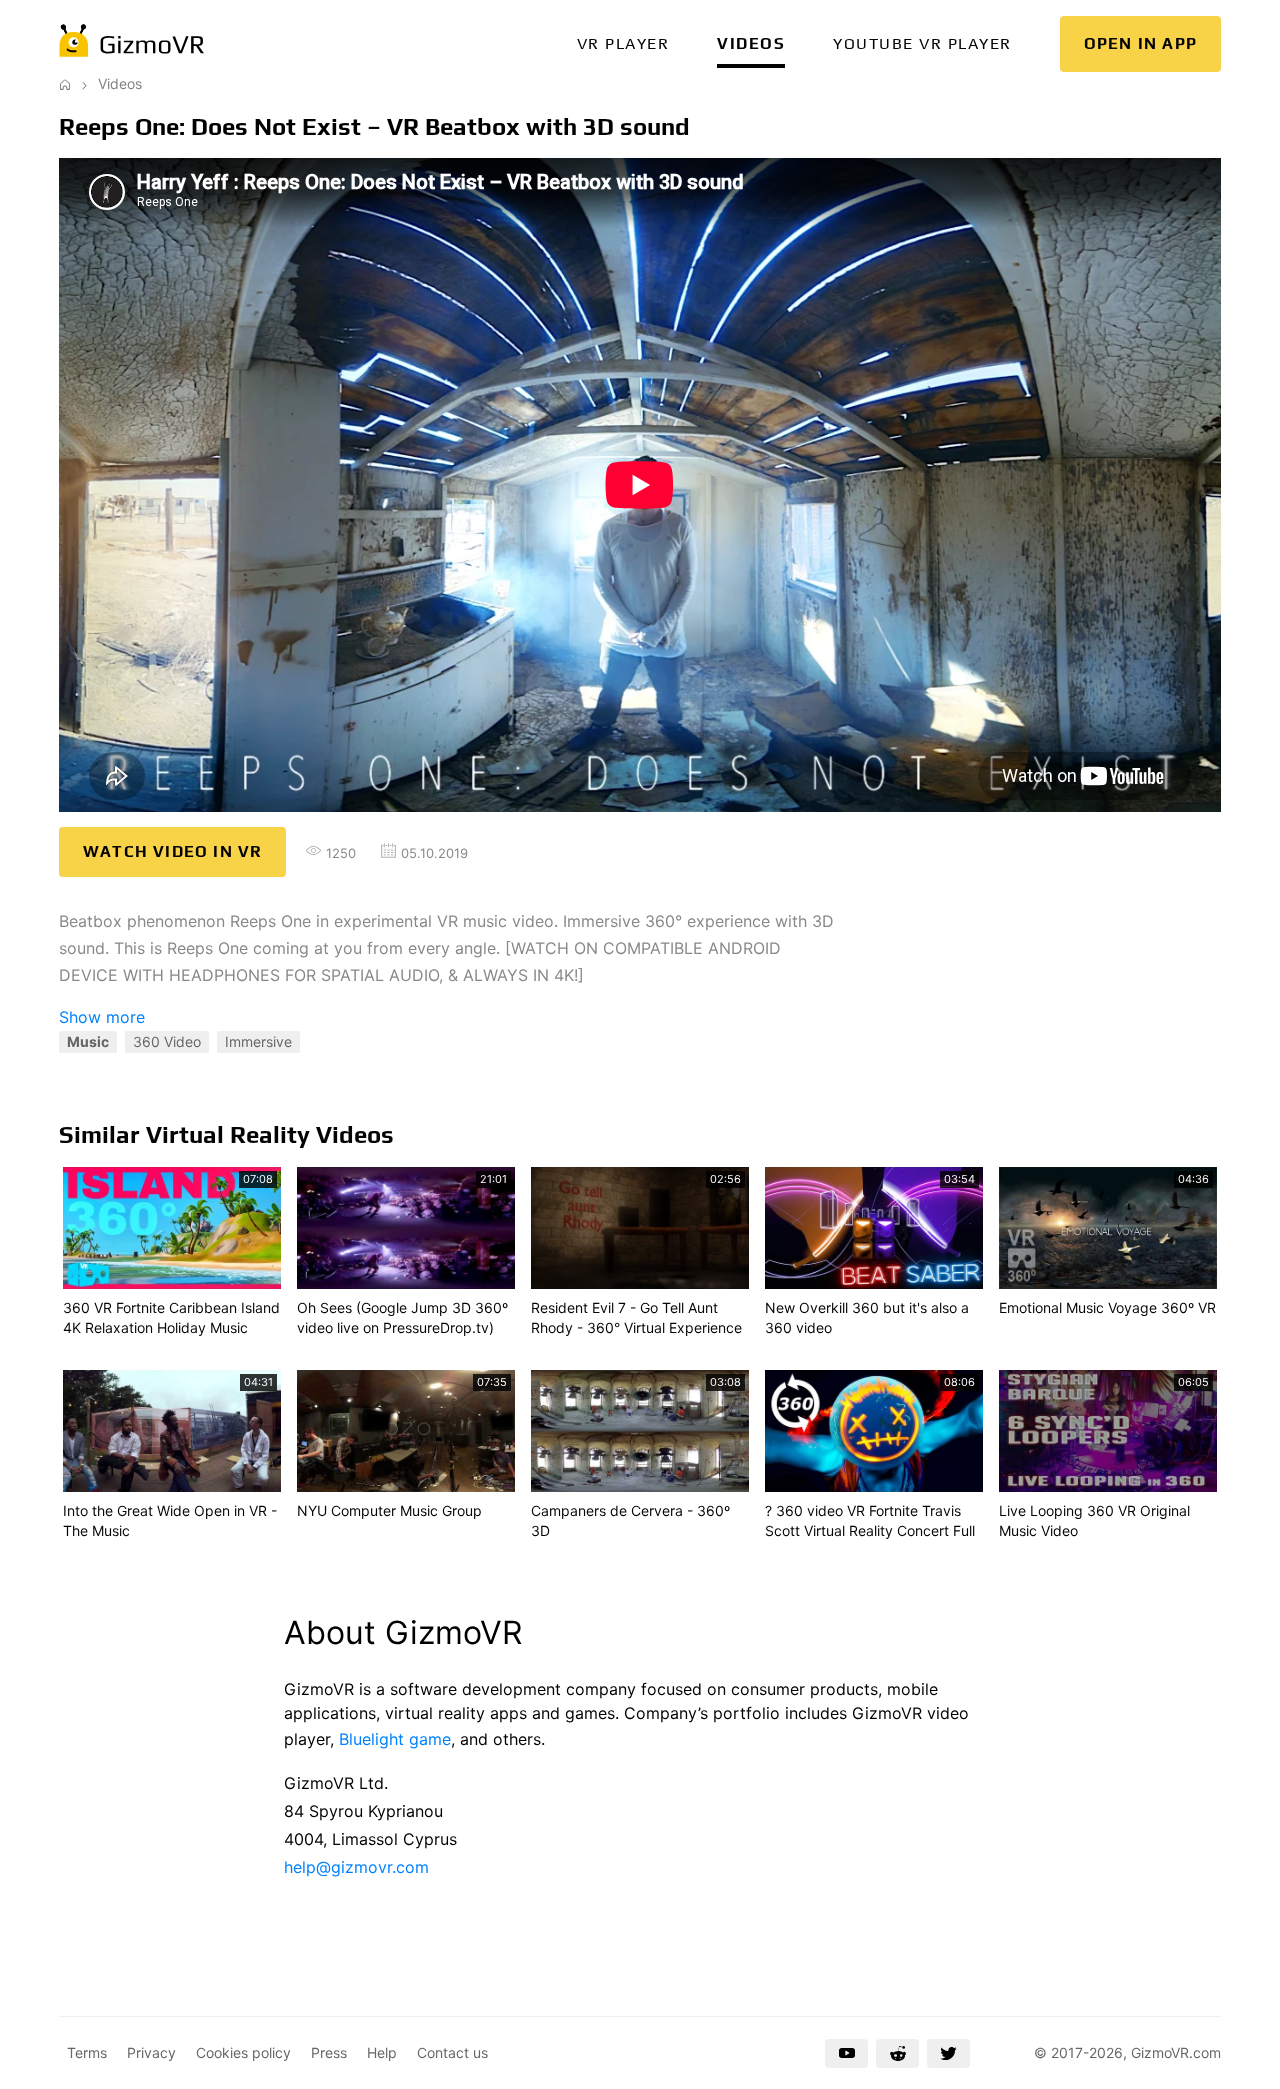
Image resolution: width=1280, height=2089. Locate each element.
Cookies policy (243, 2052)
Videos (751, 43)
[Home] (65, 83)
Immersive (258, 1041)
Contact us (452, 2052)
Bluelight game (395, 1739)
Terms (87, 2052)
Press (329, 2052)
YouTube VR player (922, 43)
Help (382, 2052)
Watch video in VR (172, 851)
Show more (102, 1017)
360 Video (167, 1041)
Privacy (151, 2052)
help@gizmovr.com (356, 1867)
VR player (623, 43)
